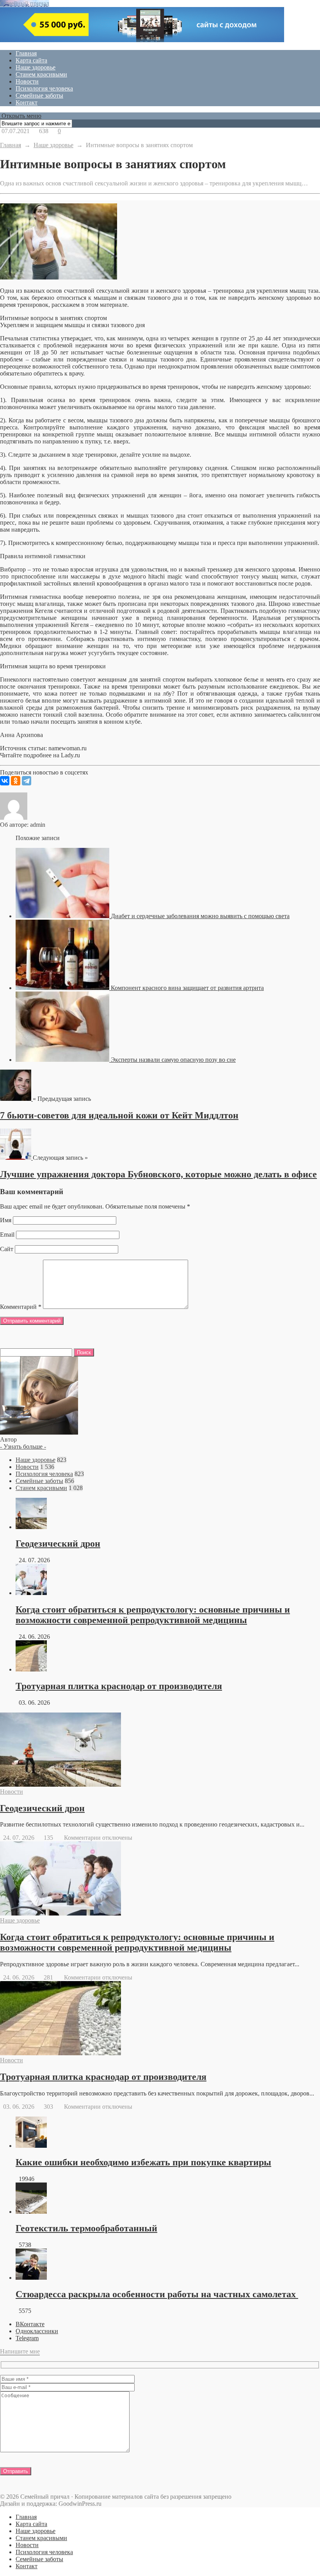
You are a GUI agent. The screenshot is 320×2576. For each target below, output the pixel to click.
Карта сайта (31, 60)
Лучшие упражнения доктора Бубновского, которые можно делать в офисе (158, 1174)
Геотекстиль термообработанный (86, 2228)
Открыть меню (21, 116)
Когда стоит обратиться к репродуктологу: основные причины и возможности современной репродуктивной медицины (153, 1615)
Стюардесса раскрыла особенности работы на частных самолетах (157, 2294)
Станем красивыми (41, 74)
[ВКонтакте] (5, 781)
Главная (26, 53)
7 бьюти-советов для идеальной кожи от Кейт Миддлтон (119, 1115)
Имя (6, 1220)
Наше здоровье (36, 67)
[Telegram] (27, 781)
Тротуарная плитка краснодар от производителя (119, 1686)
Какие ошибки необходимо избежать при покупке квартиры (143, 2162)
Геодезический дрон (58, 1543)
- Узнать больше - (23, 1446)
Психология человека (44, 88)
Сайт (7, 1249)
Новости (27, 81)
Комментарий (21, 1307)
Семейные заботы (39, 95)
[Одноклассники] (16, 781)
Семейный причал (25, 3)
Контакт (27, 102)
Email (7, 1235)
